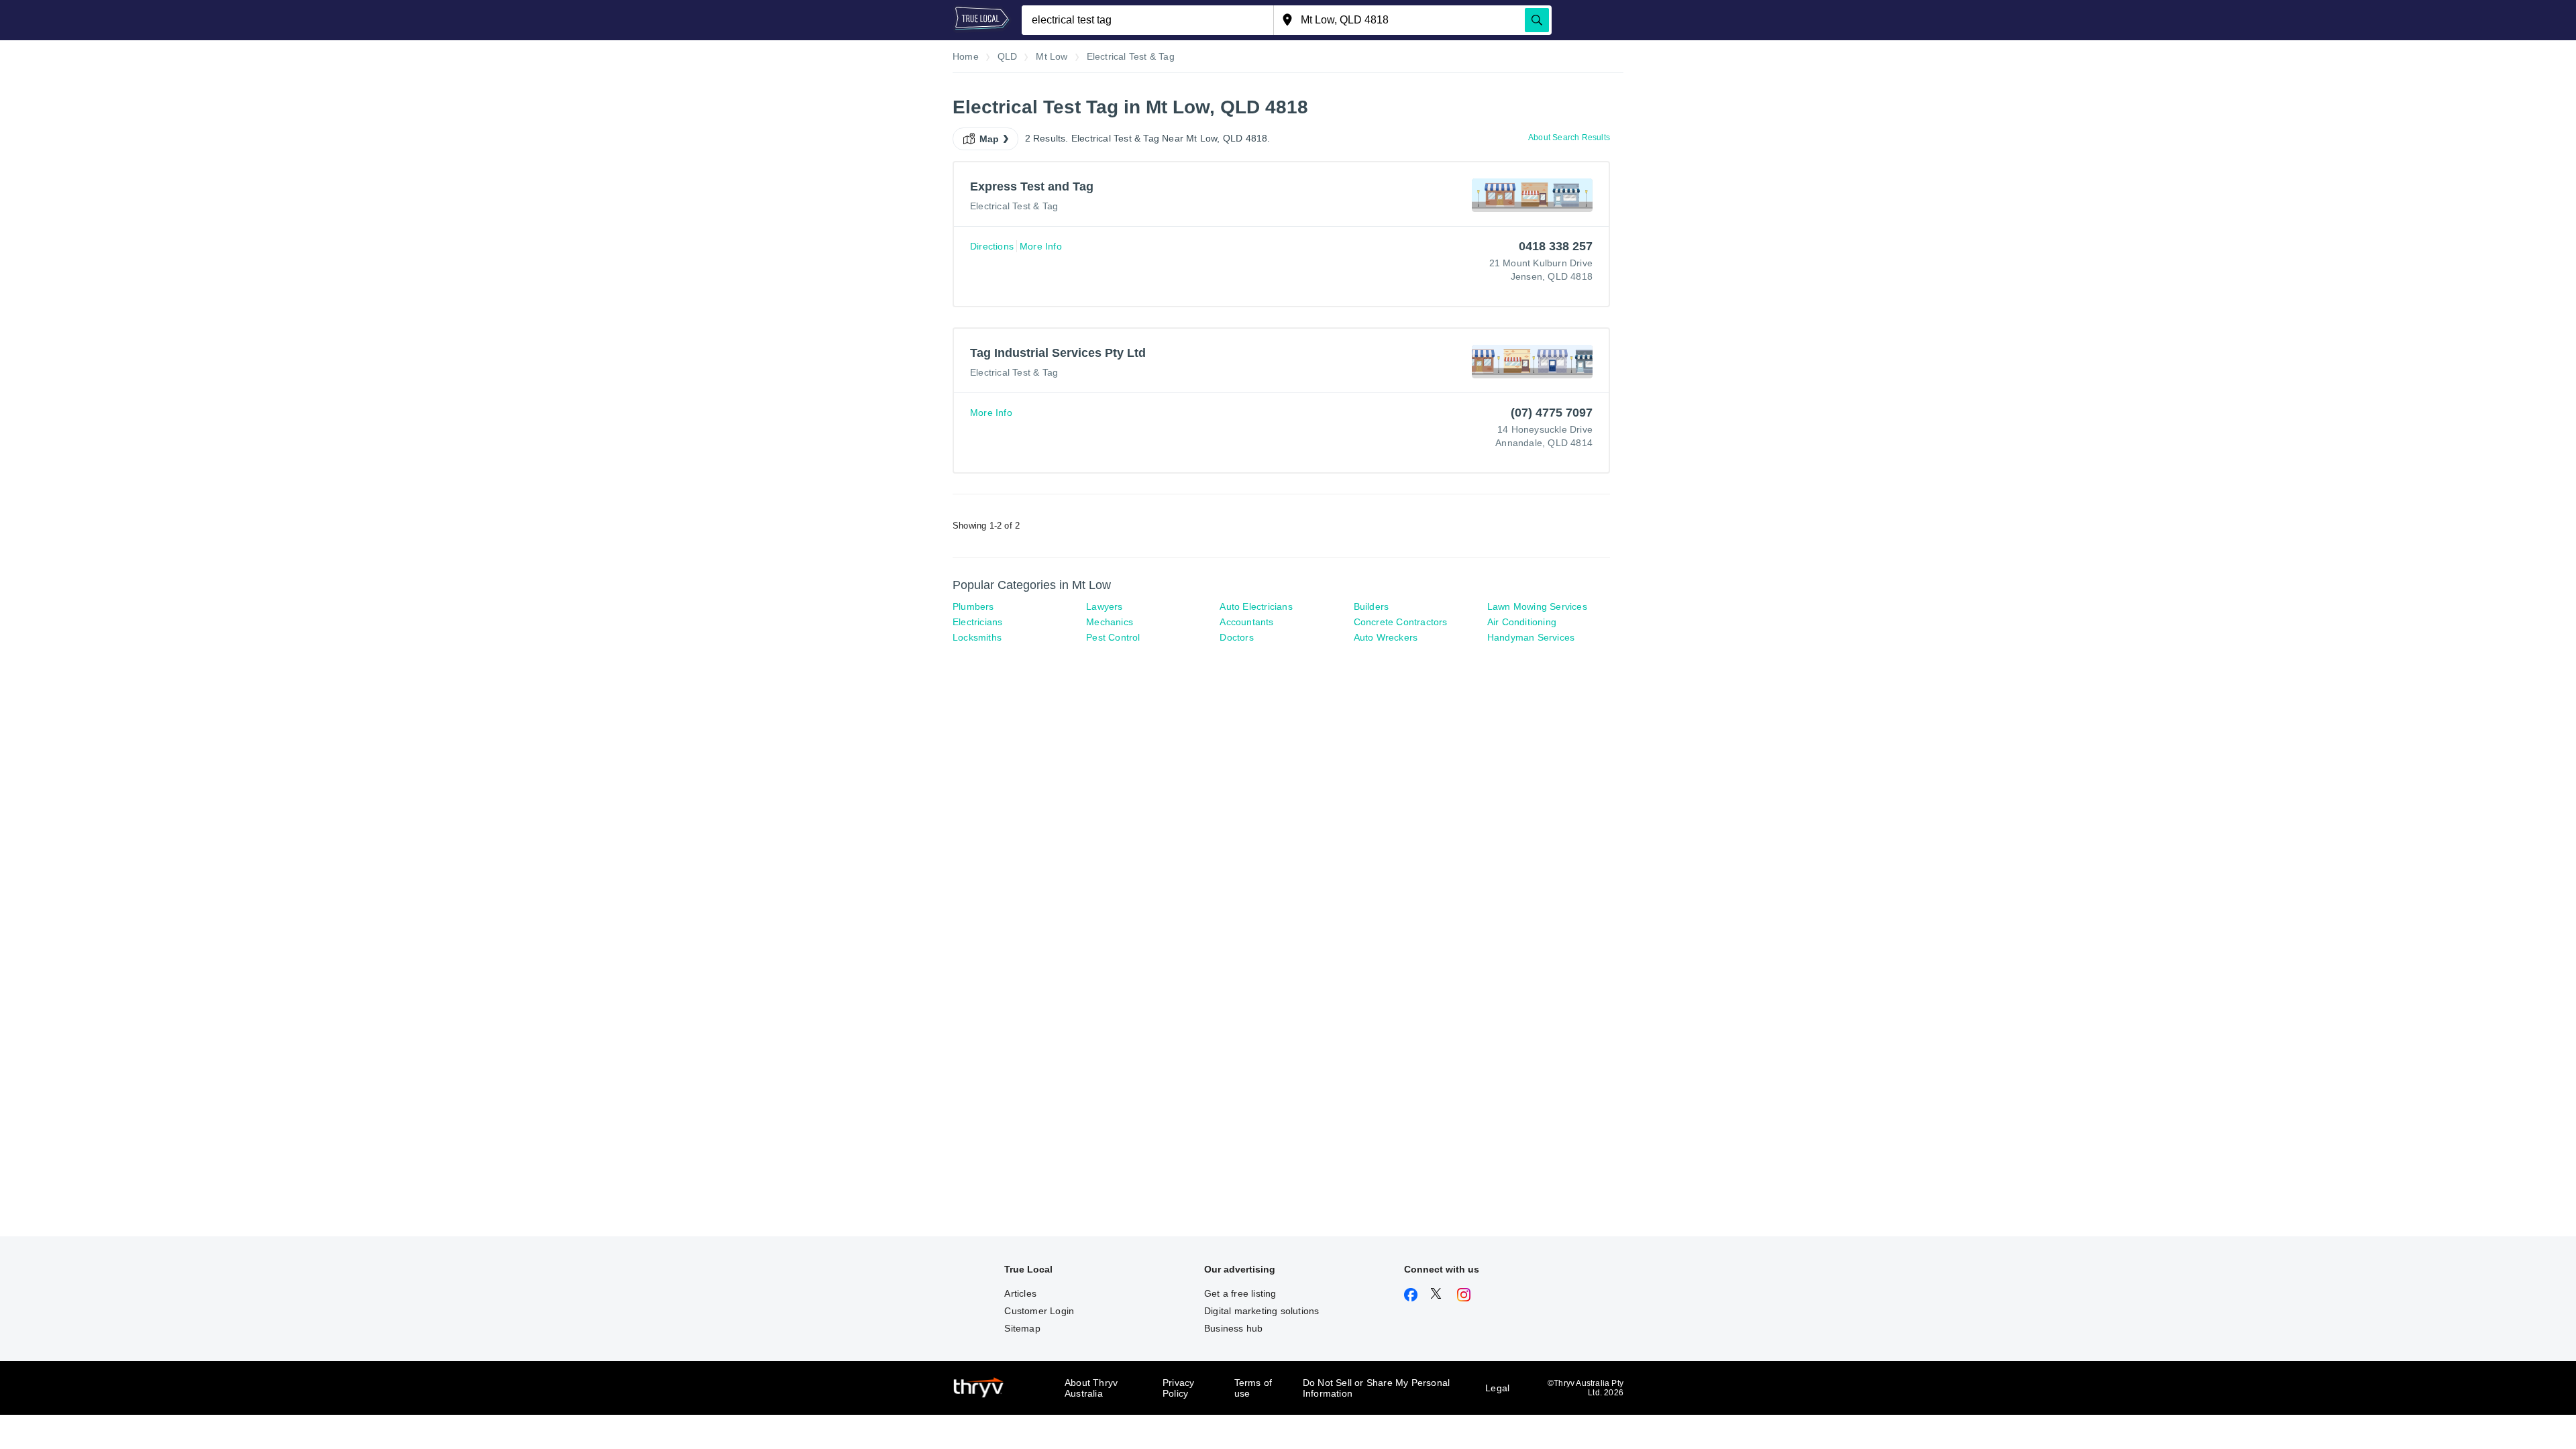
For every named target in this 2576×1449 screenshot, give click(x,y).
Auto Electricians (1256, 606)
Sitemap (1022, 1328)
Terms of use (1253, 1388)
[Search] (1537, 20)
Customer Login (1039, 1311)
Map (989, 139)
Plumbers (973, 606)
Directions (992, 246)
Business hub (1233, 1328)
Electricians (977, 622)
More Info (1041, 246)
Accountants (1246, 622)
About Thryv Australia (1091, 1388)
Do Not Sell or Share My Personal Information (1376, 1388)
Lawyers (1104, 606)
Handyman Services (1531, 637)
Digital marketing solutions (1262, 1311)
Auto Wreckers (1386, 637)
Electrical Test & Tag (1014, 206)
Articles (1020, 1293)
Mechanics (1110, 622)
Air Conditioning (1522, 622)
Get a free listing (1240, 1293)
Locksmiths (977, 637)
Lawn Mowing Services (1537, 606)
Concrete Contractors (1401, 622)
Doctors (1236, 637)
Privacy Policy (1178, 1388)
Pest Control (1113, 637)
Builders (1372, 606)
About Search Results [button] (1569, 138)
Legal (1497, 1388)
